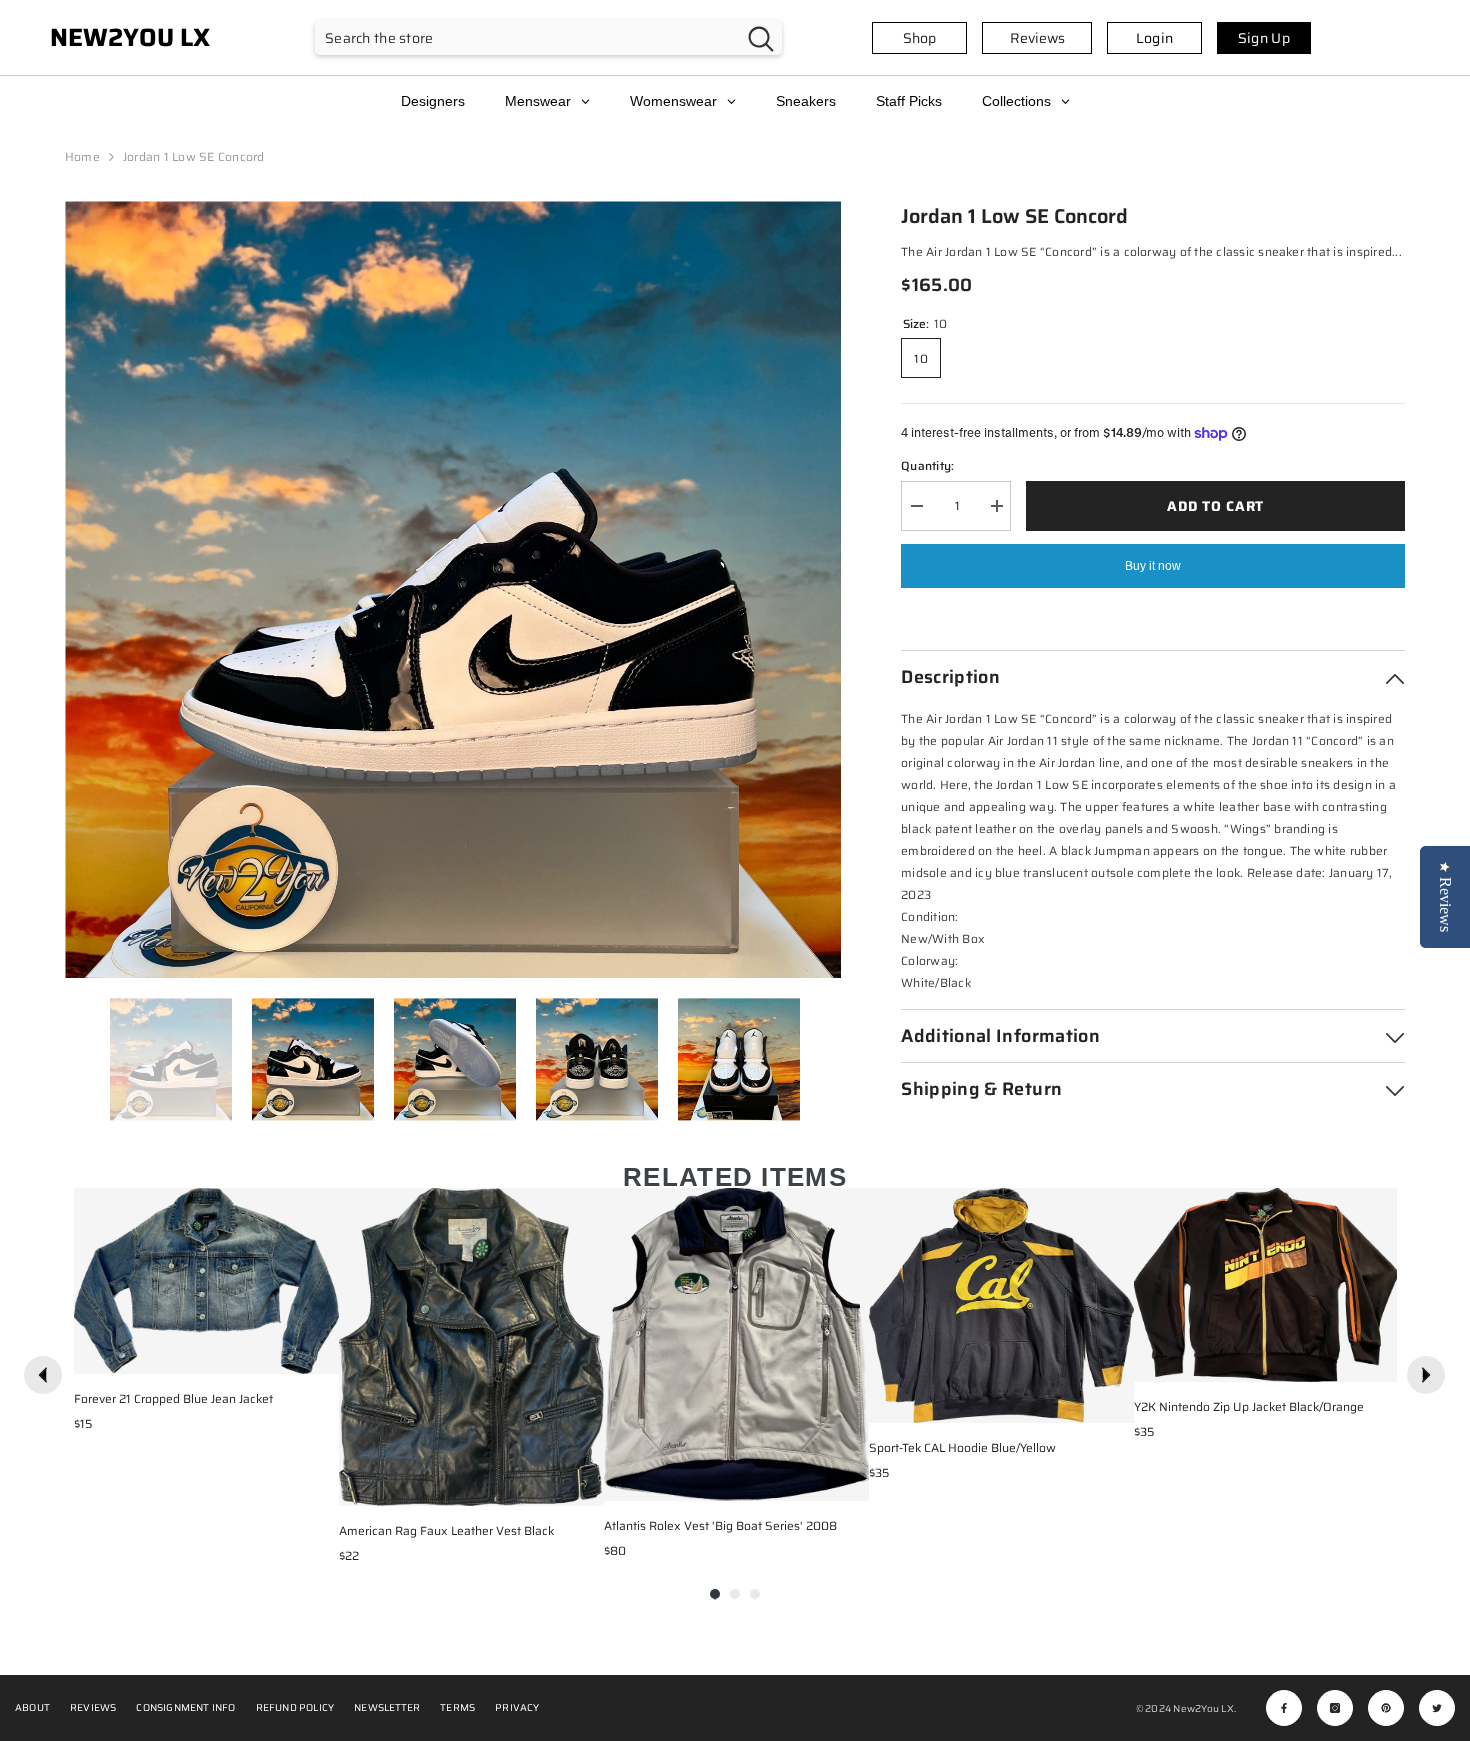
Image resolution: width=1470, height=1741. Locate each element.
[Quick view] (319, 1354)
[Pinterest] (1386, 1708)
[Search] (548, 37)
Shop (919, 38)
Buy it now (1153, 566)
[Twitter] (1437, 1708)
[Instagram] (1335, 1708)
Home (82, 156)
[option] (453, 589)
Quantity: (927, 465)
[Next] (1426, 1375)
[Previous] (43, 1375)
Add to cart (1215, 506)
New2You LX (1203, 1708)
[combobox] (527, 37)
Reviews (1037, 38)
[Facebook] (1284, 1708)
